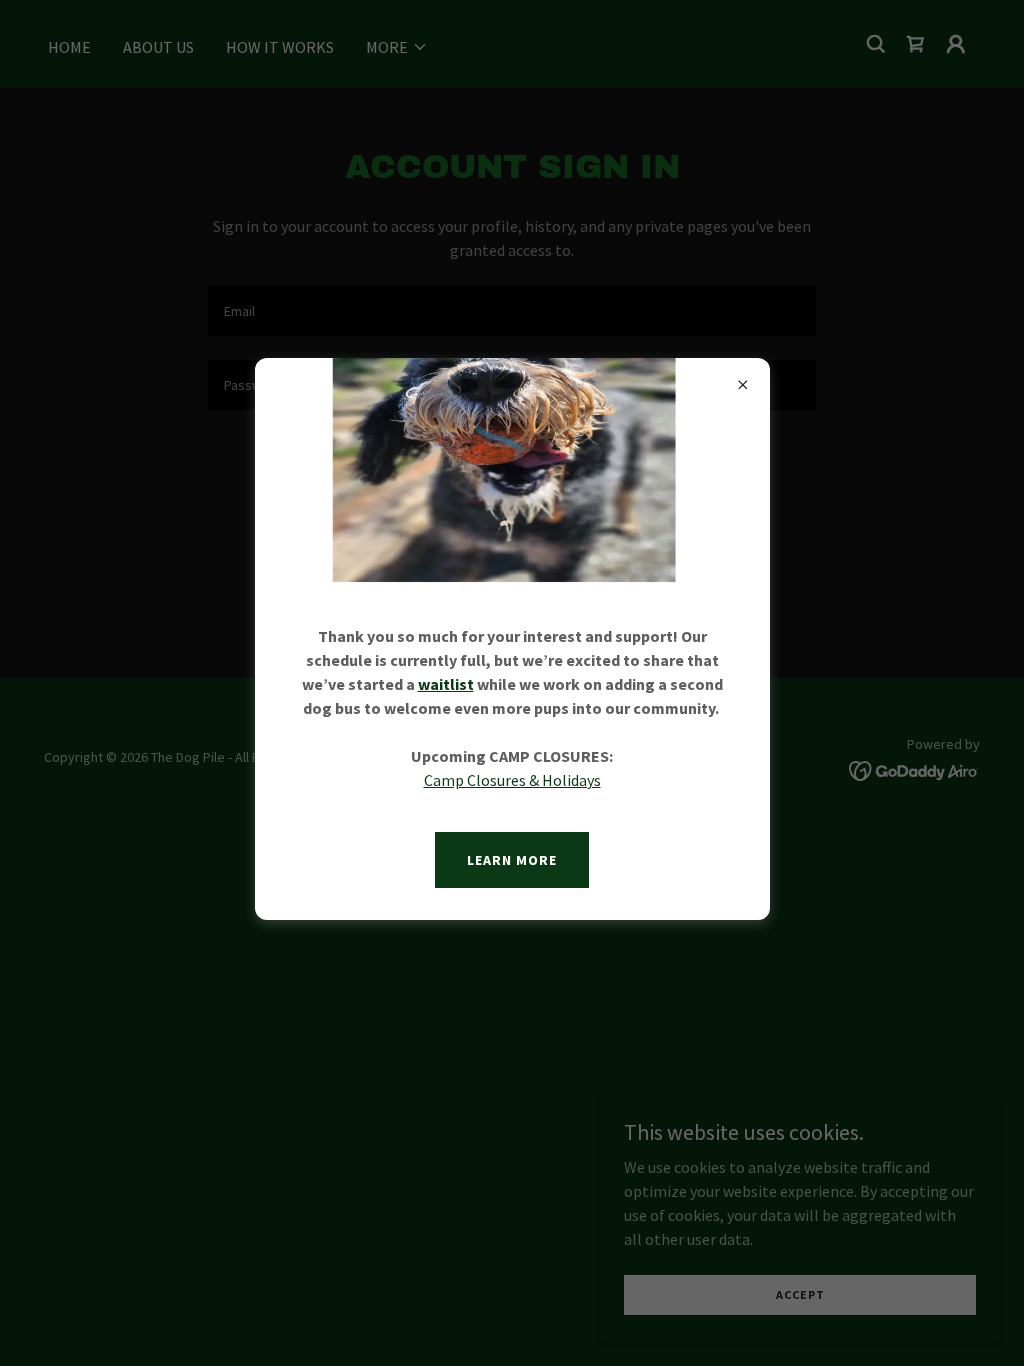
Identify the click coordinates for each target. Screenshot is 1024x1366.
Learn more (512, 860)
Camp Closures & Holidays (512, 780)
